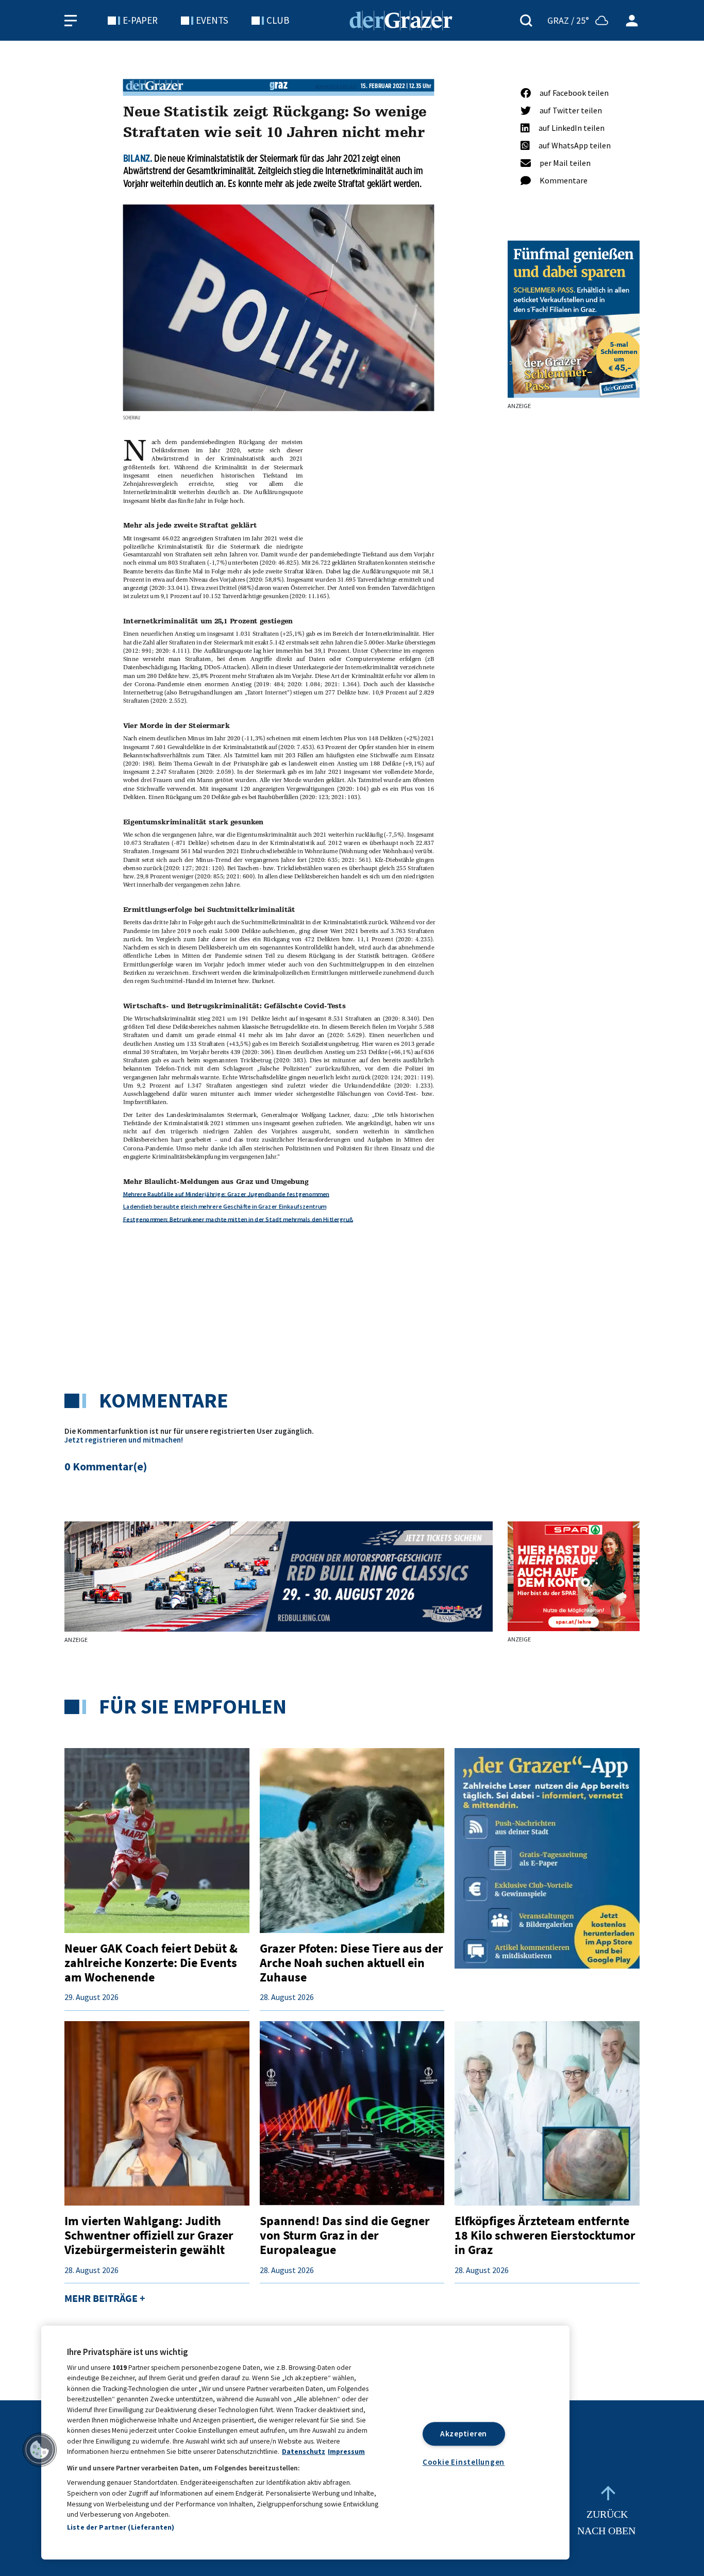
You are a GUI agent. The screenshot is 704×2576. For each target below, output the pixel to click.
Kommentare (564, 180)
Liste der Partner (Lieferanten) (121, 2527)
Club (278, 20)
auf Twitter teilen (571, 110)
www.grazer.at (336, 85)
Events (212, 20)
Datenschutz (304, 2452)
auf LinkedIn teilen (572, 128)
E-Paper (140, 20)
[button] (40, 2450)
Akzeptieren (464, 2434)
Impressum (346, 2452)
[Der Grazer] (401, 19)
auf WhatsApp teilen (575, 145)
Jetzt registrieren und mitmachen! (124, 1440)
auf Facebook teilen (574, 93)
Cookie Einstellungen (464, 2462)
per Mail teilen (565, 163)
